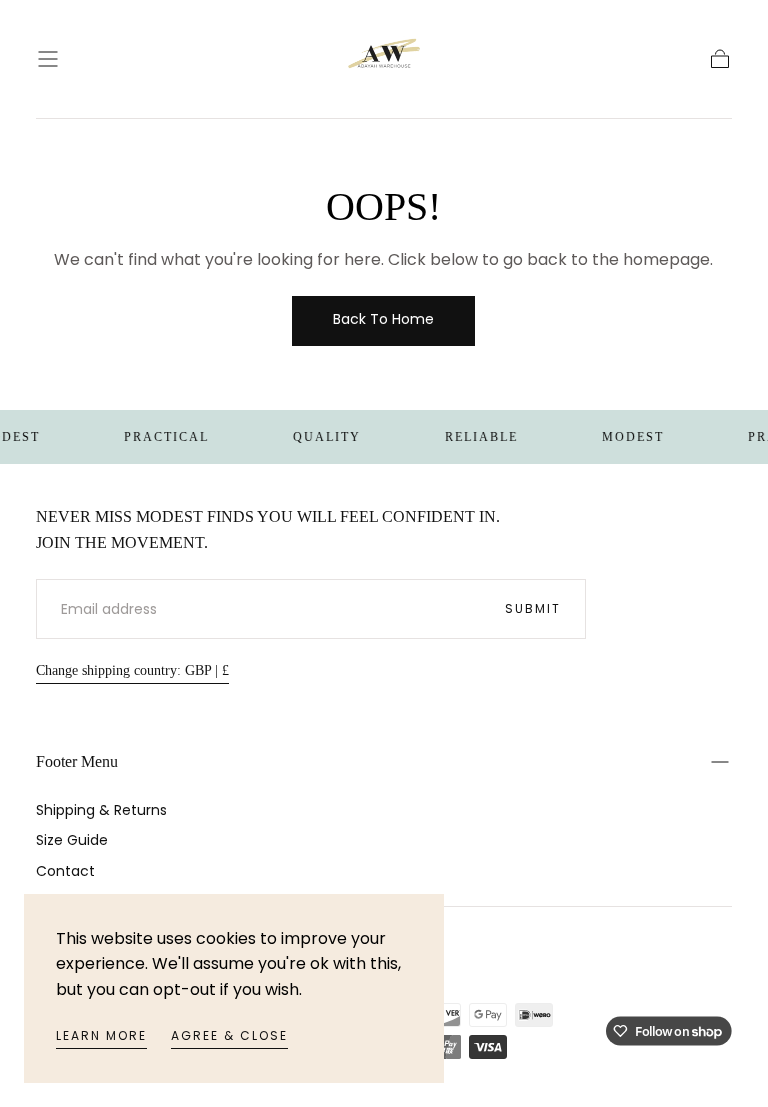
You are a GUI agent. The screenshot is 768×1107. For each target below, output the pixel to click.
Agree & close (229, 1035)
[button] (48, 59)
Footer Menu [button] (77, 761)
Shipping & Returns (101, 810)
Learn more (101, 1035)
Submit (533, 608)
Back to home (383, 319)
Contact (65, 871)
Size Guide (72, 840)
